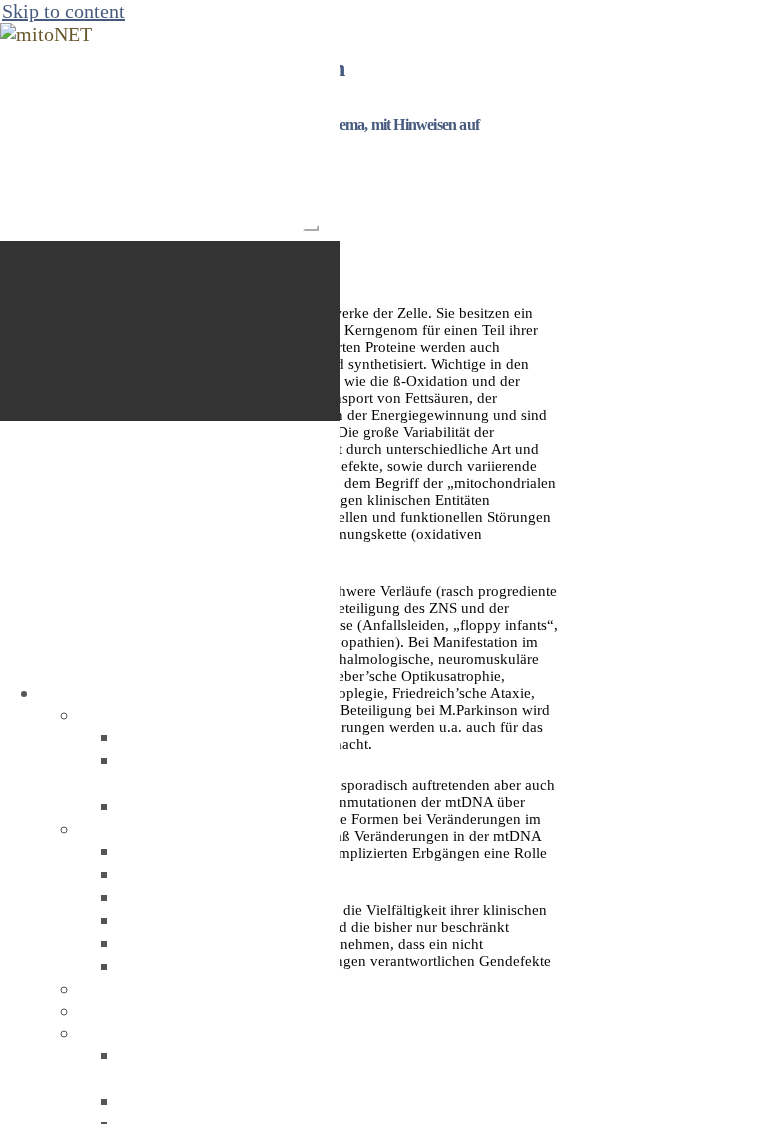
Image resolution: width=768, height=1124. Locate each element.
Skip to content (63, 11)
